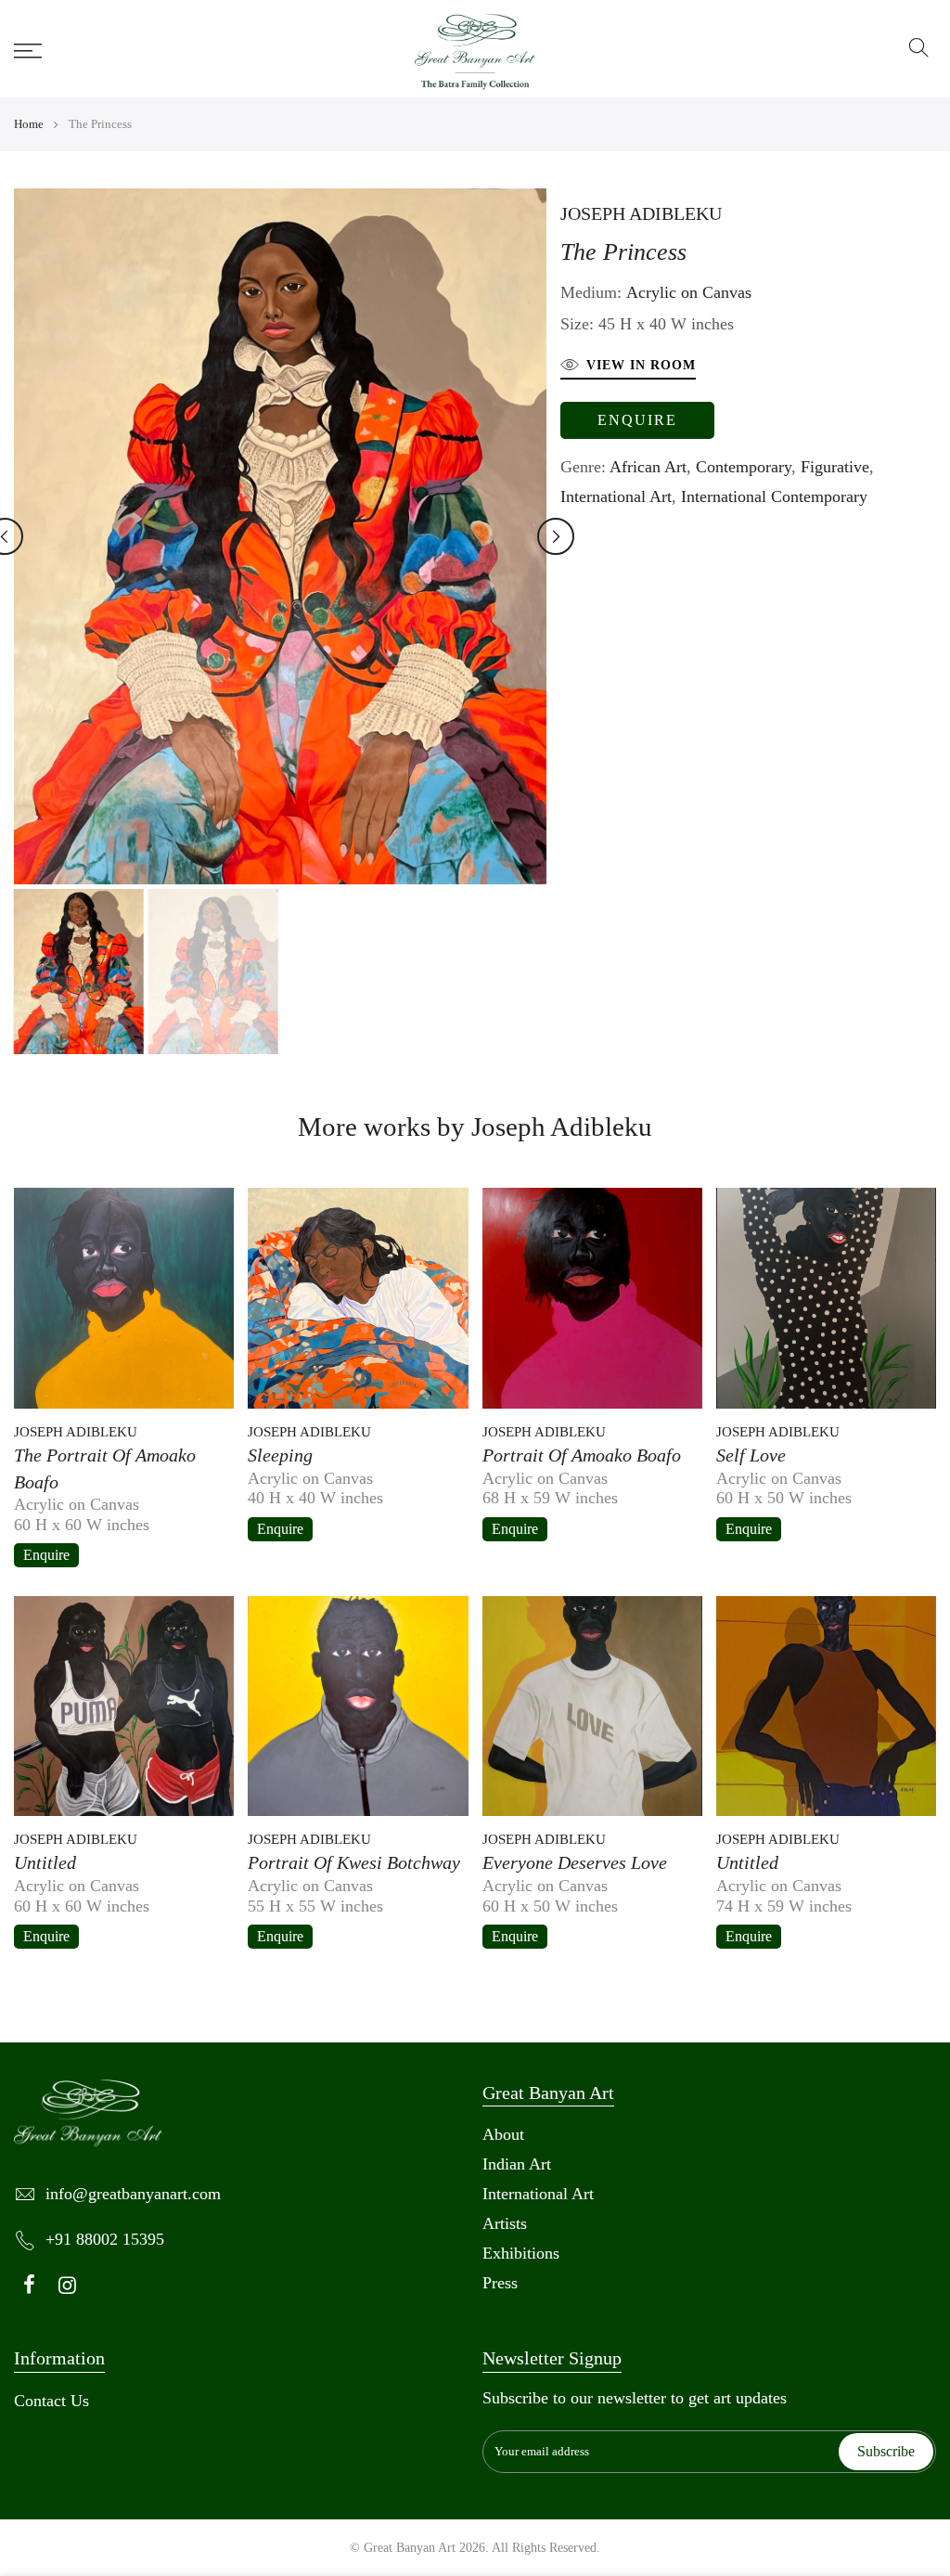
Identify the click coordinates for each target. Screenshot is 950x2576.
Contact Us (51, 2401)
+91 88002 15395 (105, 2239)
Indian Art (517, 2164)
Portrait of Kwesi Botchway (354, 1862)
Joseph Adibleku (641, 213)
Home (29, 124)
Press (500, 2283)
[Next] (556, 536)
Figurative (835, 467)
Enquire (637, 420)
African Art (648, 467)
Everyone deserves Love (575, 1862)
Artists (505, 2223)
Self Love (751, 1455)
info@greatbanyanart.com (133, 2194)
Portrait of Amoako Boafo (582, 1455)
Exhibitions (521, 2253)
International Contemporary (774, 496)
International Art (616, 496)
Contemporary (744, 467)
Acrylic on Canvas (689, 292)
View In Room (641, 365)
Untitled (45, 1862)
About (503, 2134)
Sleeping (280, 1455)
